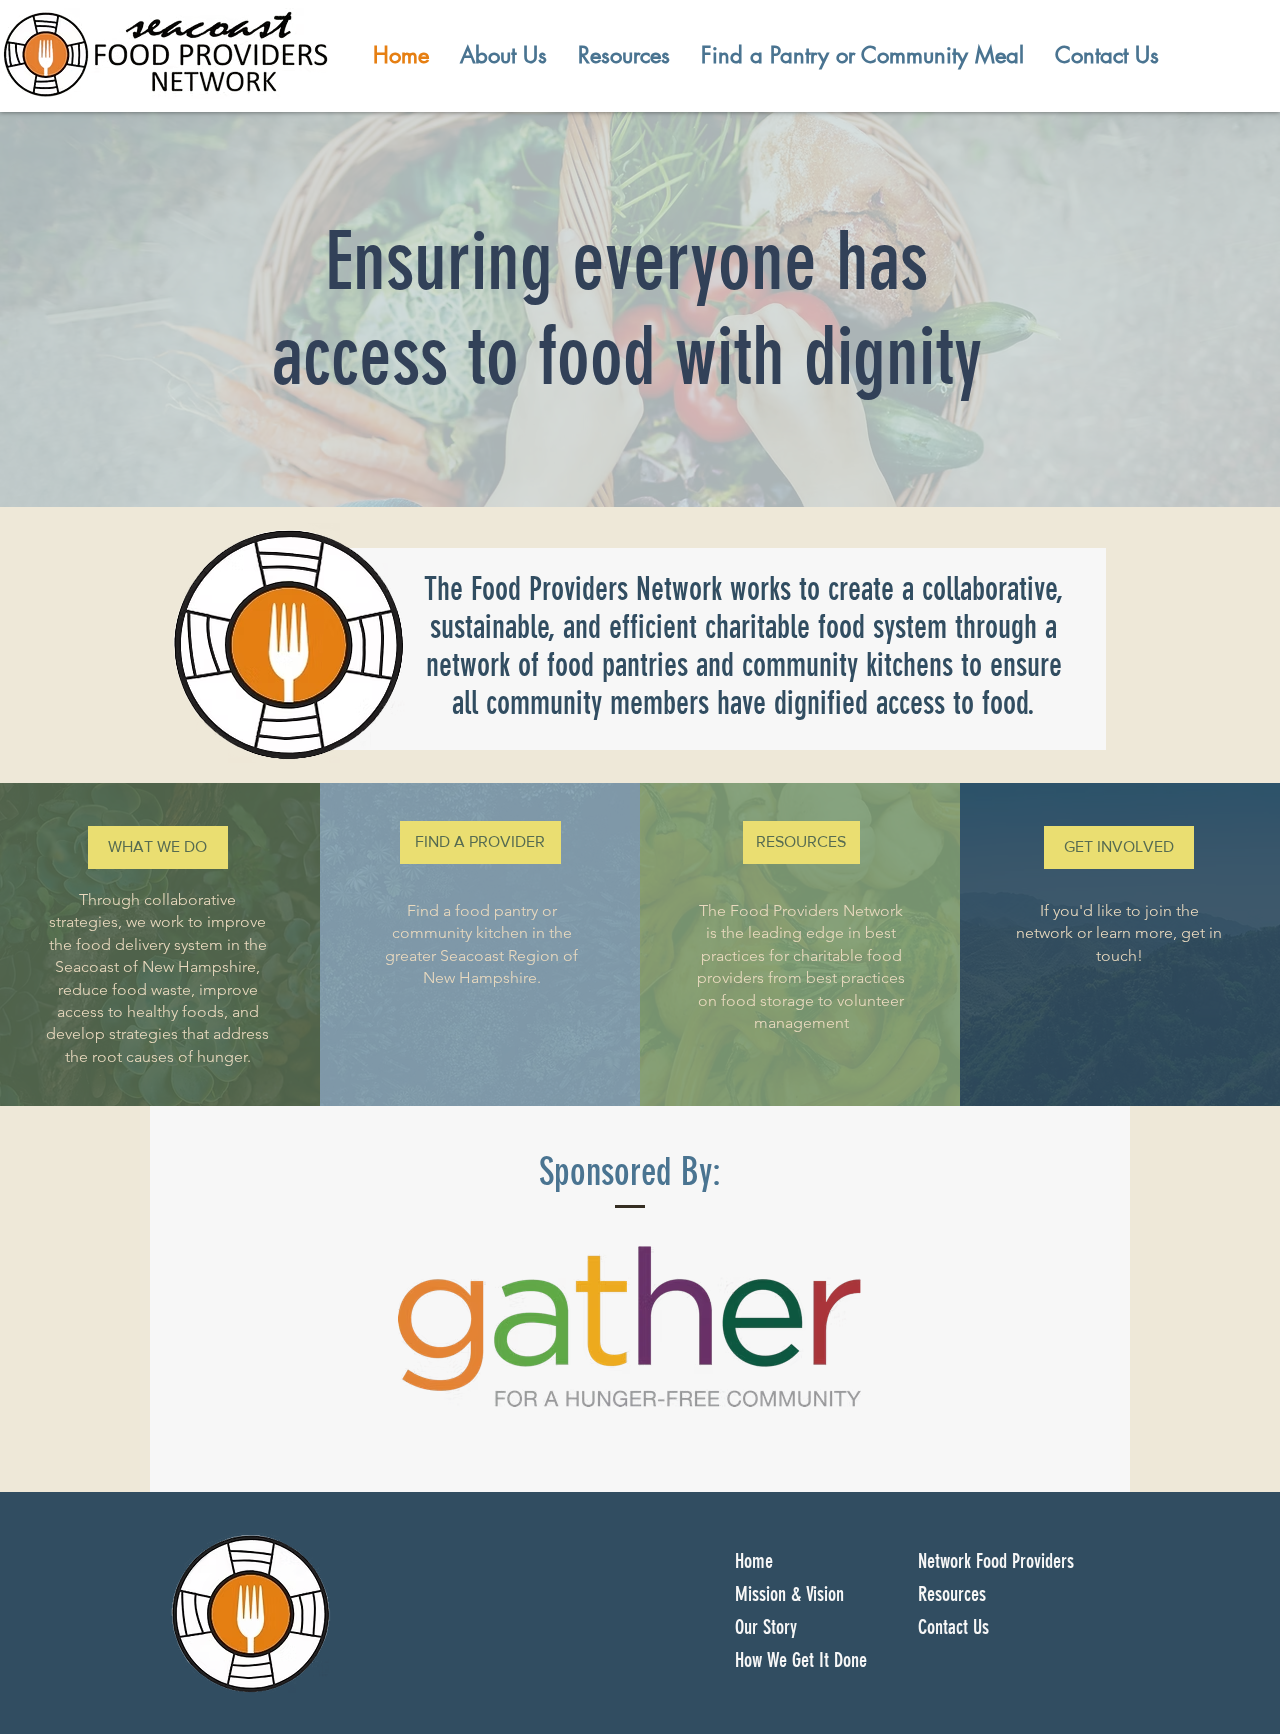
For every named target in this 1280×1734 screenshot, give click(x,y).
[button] (503, 55)
